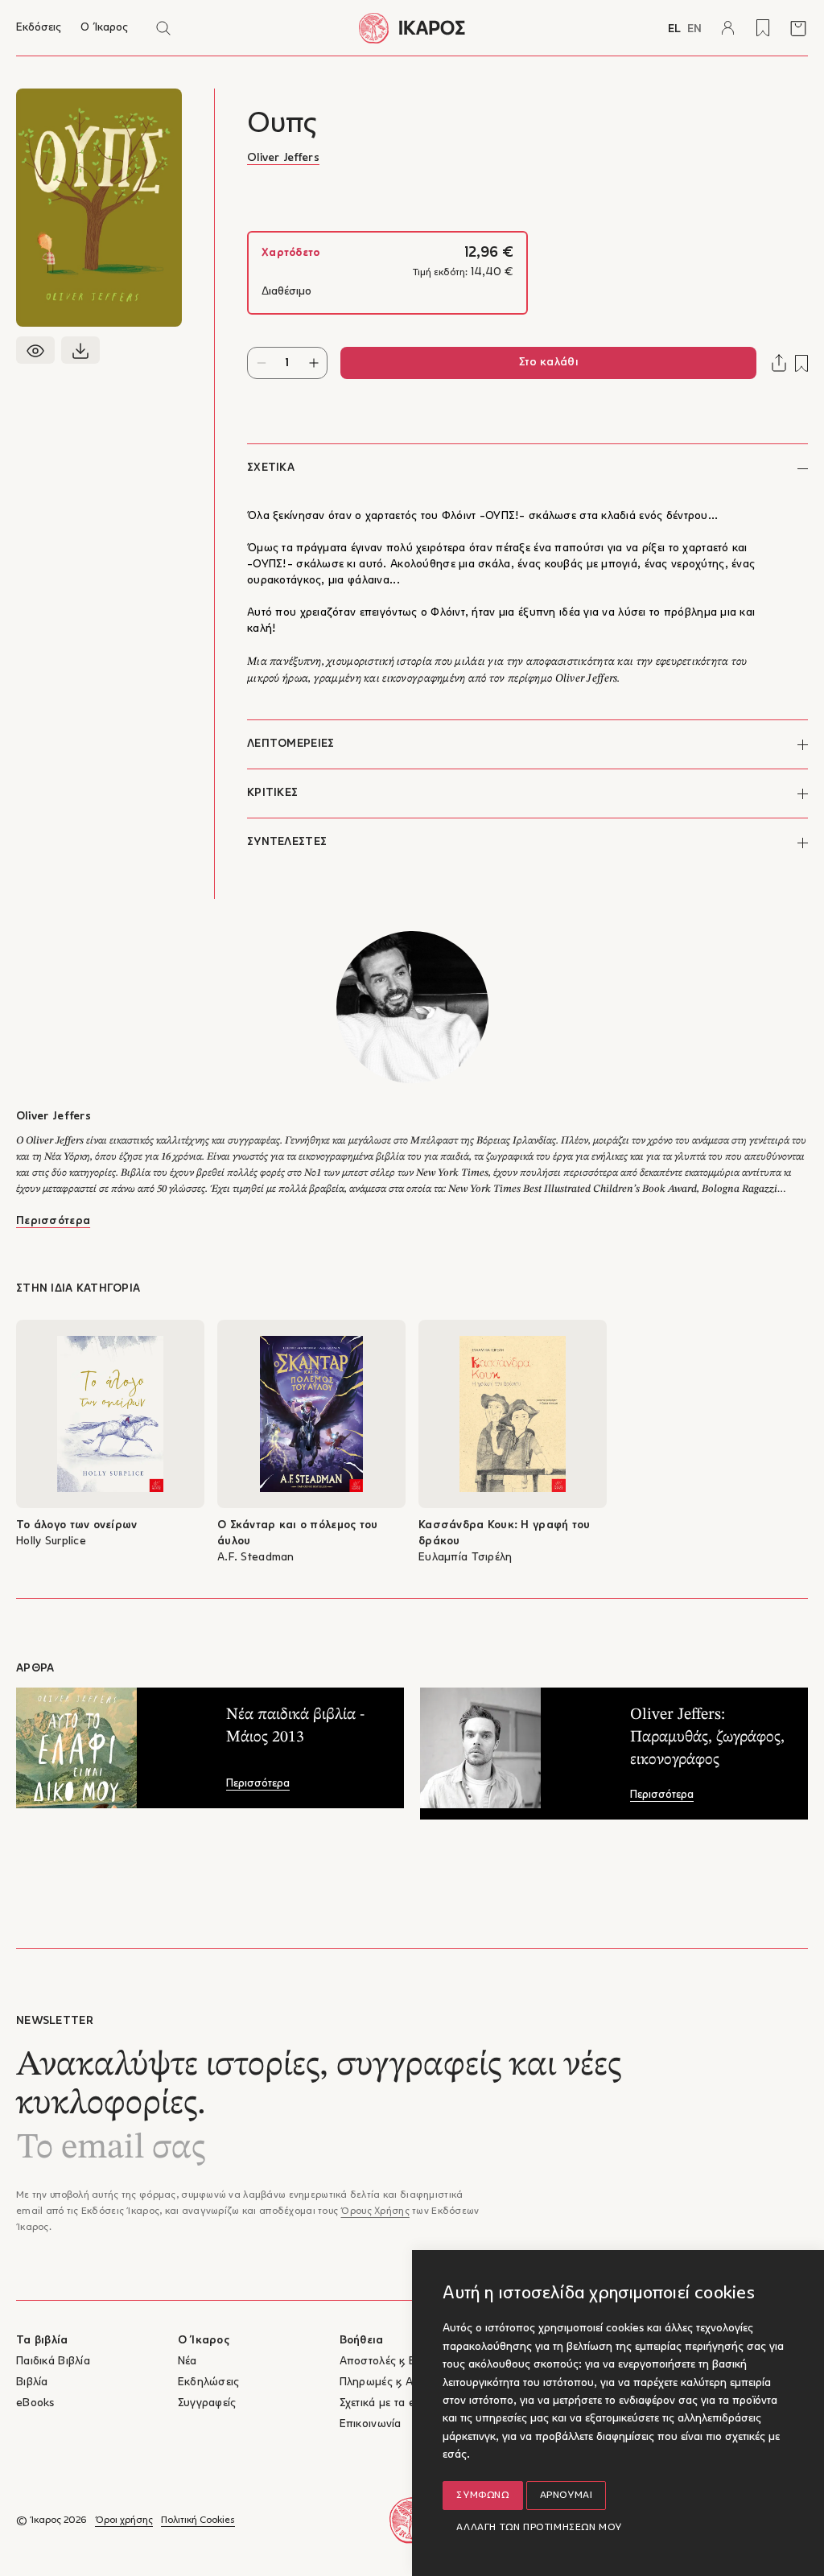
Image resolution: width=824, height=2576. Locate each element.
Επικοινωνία (371, 2424)
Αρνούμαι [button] (566, 2496)
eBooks (35, 2403)
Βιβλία (32, 2382)
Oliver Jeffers (283, 158)
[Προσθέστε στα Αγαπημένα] (801, 363)
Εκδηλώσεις (209, 2382)
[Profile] (727, 28)
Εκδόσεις (39, 28)
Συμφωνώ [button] (482, 2496)
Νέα (187, 2362)
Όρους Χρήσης (375, 2211)
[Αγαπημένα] (763, 28)
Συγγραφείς (207, 2403)
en (694, 29)
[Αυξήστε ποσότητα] (313, 363)
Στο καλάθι (548, 363)
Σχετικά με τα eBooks (393, 2403)
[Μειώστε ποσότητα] (261, 363)
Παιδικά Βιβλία (53, 2362)
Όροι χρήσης (124, 2520)
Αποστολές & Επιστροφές (404, 2362)
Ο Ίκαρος (104, 28)
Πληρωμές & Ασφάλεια (397, 2382)
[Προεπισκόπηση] (35, 350)
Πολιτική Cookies (198, 2520)
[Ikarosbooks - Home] (412, 28)
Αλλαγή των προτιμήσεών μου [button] (539, 2528)
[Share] (779, 363)
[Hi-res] (80, 350)
